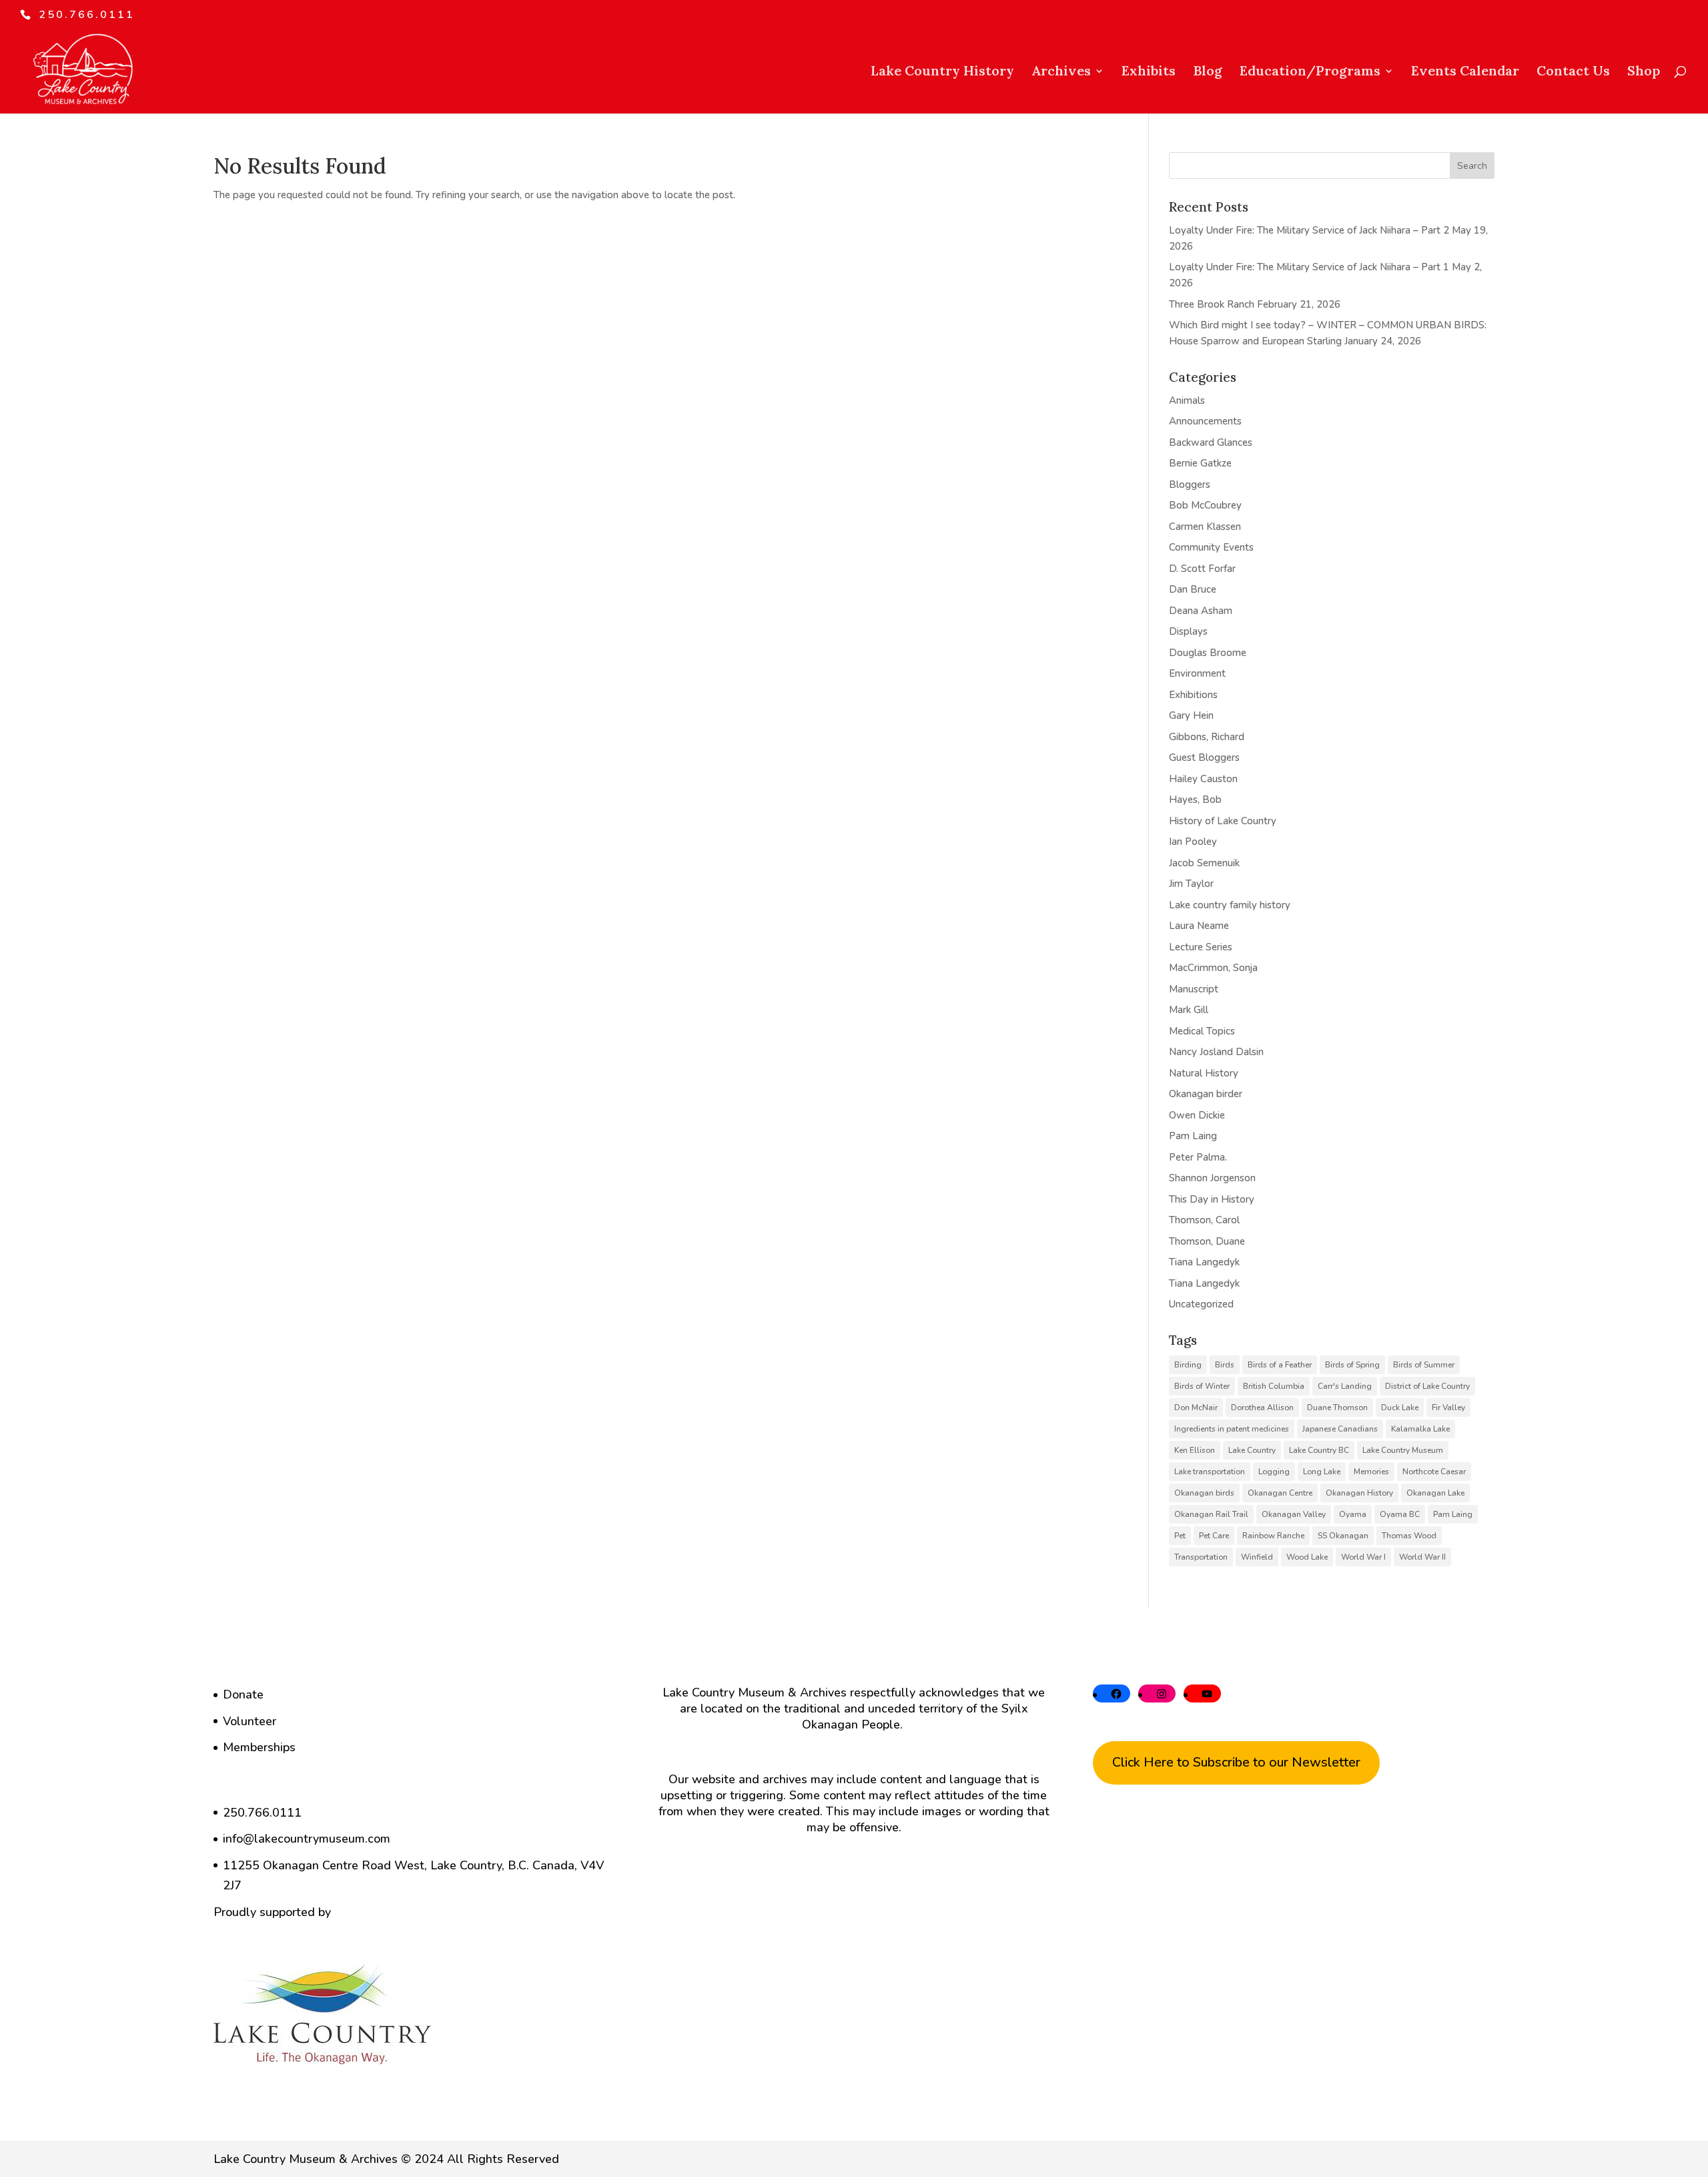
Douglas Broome (1208, 653)
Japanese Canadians (1340, 1429)
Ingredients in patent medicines (1232, 1429)
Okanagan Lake (1435, 1493)
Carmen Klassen (1205, 527)
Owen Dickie (1197, 1115)
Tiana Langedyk (1204, 1262)
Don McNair (1196, 1408)
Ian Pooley (1193, 842)
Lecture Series (1201, 947)
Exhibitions (1193, 695)
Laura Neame (1199, 926)
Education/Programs (1310, 72)
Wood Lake (1307, 1557)
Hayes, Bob (1195, 800)
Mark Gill (1189, 1010)
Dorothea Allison (1262, 1408)
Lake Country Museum (1403, 1450)
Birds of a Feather (1280, 1365)
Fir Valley (1448, 1408)
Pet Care (1214, 1536)
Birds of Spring (1352, 1365)
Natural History (1204, 1073)
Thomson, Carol (1204, 1220)
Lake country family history (1230, 905)
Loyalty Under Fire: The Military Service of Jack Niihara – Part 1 (1309, 267)
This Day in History (1212, 1199)
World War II (1422, 1557)
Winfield (1257, 1557)
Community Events (1211, 547)
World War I (1363, 1557)
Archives (1061, 72)
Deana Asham (1201, 611)
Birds (1225, 1365)
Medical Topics (1202, 1031)
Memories (1371, 1472)
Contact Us (1573, 72)
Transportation (1201, 1557)
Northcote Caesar (1434, 1472)
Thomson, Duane (1207, 1241)
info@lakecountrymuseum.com (307, 1839)
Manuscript (1194, 989)
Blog (1208, 72)
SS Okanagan (1343, 1536)
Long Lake (1322, 1472)
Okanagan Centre (1280, 1493)
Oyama (1353, 1514)
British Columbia (1274, 1386)
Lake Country (1252, 1450)
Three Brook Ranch (1212, 304)
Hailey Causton (1203, 779)
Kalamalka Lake (1420, 1429)
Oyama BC (1400, 1514)
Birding (1188, 1365)
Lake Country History (942, 72)
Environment (1197, 673)
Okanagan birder (1206, 1094)
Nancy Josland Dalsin (1216, 1052)
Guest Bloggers (1204, 757)
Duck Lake (1400, 1408)
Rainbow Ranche (1273, 1536)
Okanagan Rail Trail (1211, 1514)
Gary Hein (1191, 715)
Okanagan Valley (1294, 1514)
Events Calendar (1465, 72)
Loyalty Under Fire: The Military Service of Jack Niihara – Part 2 (1309, 230)
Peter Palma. (1198, 1157)
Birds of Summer (1424, 1365)
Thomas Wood (1409, 1536)
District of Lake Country (1427, 1386)
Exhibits (1149, 72)
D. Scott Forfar (1202, 569)
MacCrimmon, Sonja (1213, 968)
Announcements (1205, 421)
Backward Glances (1211, 442)
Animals (1187, 400)
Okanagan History (1359, 1493)
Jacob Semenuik (1204, 863)
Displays (1188, 631)
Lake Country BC (1319, 1450)
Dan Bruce (1193, 589)
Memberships (259, 1747)
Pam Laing (1193, 1136)
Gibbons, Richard (1207, 737)
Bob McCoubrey (1205, 505)
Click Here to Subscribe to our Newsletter (1236, 1762)
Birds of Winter (1202, 1386)
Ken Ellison (1195, 1450)
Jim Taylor (1191, 884)
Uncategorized (1201, 1304)
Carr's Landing (1345, 1386)
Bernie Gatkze (1200, 463)
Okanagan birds (1204, 1493)
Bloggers (1190, 485)
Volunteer (250, 1721)
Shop (1644, 72)
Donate (243, 1694)
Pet (1180, 1536)
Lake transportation (1210, 1472)
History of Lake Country (1223, 821)
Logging (1274, 1472)
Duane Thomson (1337, 1408)
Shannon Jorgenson (1212, 1178)
